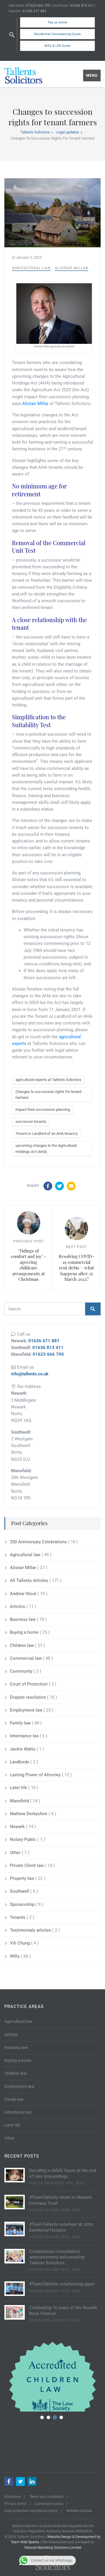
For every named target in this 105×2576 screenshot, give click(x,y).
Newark (18, 1827)
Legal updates (67, 132)
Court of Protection (29, 1684)
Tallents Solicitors (35, 132)
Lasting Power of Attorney (36, 1775)
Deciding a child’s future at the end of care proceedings (63, 2173)
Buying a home (25, 1632)
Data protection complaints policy (31, 2511)
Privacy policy (15, 2504)
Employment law (27, 1710)
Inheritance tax (25, 1736)
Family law (21, 1723)
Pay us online (57, 22)
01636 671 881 (35, 11)
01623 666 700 (38, 6)
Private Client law (27, 1866)
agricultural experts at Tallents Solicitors (48, 1080)
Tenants (18, 1917)
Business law (23, 1619)
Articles (18, 1607)
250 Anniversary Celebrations (39, 1542)
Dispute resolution (28, 1697)
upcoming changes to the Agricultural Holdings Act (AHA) (46, 1148)
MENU (92, 75)
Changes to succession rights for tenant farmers (48, 1095)
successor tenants (31, 1121)
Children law (22, 1645)
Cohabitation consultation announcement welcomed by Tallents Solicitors (57, 2257)
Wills (15, 1956)
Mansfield (20, 1801)
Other (16, 1853)
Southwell (20, 1891)
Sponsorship (23, 1904)
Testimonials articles (31, 1930)
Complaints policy (49, 2504)
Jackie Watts (23, 1749)
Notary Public (24, 1839)
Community (22, 1671)
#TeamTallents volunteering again (62, 2284)
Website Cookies (79, 2511)
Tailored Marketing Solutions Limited (53, 2548)
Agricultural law (31, 268)
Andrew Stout (24, 1594)
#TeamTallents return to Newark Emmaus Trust (61, 2200)
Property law (23, 1878)
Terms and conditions (47, 2497)
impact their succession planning (43, 1109)
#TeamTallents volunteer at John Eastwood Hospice (61, 2227)
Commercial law (26, 1658)
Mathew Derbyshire (29, 1814)
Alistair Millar (72, 268)
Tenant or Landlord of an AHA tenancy (47, 1133)
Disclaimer (13, 2497)
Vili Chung (20, 1943)
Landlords (20, 1762)
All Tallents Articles (30, 1580)
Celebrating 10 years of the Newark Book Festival (63, 2311)
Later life (19, 1788)
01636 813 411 (82, 6)
